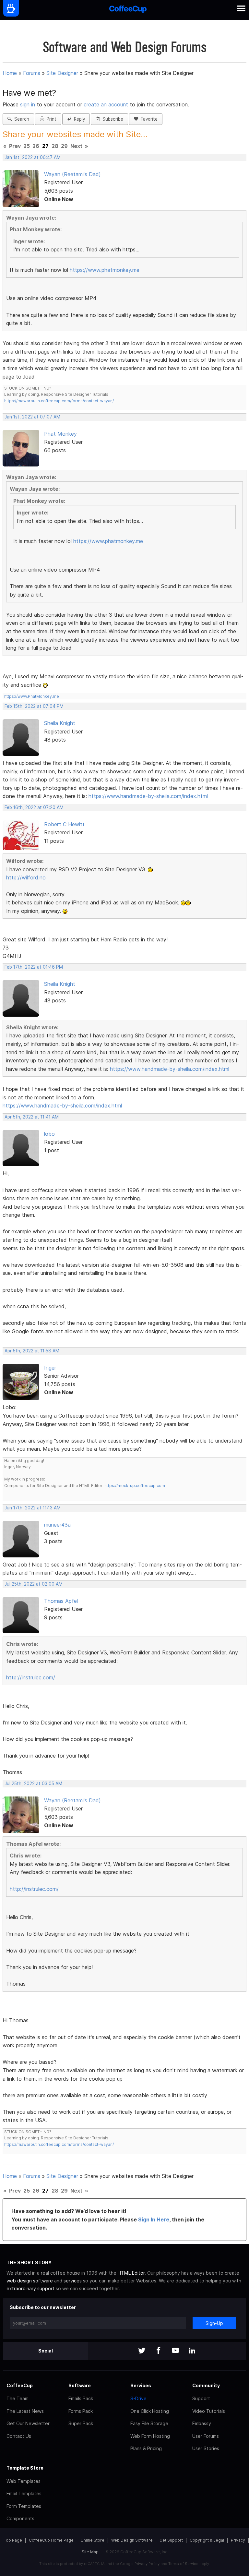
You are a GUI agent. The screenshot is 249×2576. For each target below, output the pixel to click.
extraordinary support (30, 2288)
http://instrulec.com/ (31, 1677)
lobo (49, 1134)
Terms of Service (183, 2564)
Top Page (13, 2540)
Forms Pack (81, 2411)
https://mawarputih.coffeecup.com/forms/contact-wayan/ (59, 401)
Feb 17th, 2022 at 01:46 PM (34, 967)
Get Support (171, 2540)
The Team (18, 2398)
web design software (30, 2281)
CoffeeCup (20, 2385)
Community (206, 2385)
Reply (78, 119)
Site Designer (62, 73)
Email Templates (24, 2493)
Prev (15, 146)
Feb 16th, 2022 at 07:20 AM (34, 807)
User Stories (206, 2448)
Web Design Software (132, 2540)
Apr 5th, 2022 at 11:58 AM (32, 1351)
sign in (28, 104)
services (73, 2281)
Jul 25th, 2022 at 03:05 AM (33, 1784)
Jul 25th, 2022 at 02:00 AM (34, 1584)
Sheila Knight (60, 723)
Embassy (202, 2423)
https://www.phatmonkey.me (105, 270)
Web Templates (24, 2481)
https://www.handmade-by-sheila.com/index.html (148, 796)
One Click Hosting (150, 2411)
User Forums (206, 2436)
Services (141, 2385)
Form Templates (24, 2506)
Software (80, 2385)
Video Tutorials (209, 2411)
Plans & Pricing (146, 2448)
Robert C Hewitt (64, 824)
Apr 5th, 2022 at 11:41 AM (32, 1117)
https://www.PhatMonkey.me (32, 696)
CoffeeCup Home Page (51, 2540)
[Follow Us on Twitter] (142, 2351)
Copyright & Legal (207, 2540)
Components (20, 2518)
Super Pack (81, 2423)
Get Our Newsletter (28, 2423)
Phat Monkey (60, 434)
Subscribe (112, 119)
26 (36, 146)
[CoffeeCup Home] (128, 10)
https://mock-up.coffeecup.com (135, 1486)
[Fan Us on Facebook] (159, 2351)
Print (50, 119)
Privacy (238, 2540)
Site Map (90, 2552)
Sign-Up (214, 2323)
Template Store (25, 2468)
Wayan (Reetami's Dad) (72, 174)
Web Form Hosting (150, 2436)
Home (10, 73)
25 (27, 146)
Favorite (148, 119)
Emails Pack (81, 2398)
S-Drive (138, 2398)
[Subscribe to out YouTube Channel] (175, 2351)
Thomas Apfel (61, 1601)
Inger (50, 1368)
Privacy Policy (147, 2564)
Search (20, 119)
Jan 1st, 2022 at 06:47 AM (33, 157)
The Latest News (25, 2411)
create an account (106, 104)
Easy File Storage (149, 2423)
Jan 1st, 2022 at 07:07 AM (32, 417)
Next (76, 146)
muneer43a (57, 1525)
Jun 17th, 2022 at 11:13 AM (33, 1508)
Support (201, 2398)
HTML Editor (131, 2273)
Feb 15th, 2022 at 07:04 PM (34, 706)
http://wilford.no (26, 877)
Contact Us (19, 2436)
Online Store (92, 2540)
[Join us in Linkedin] (192, 2351)
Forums (32, 73)
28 (55, 146)
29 (64, 146)
